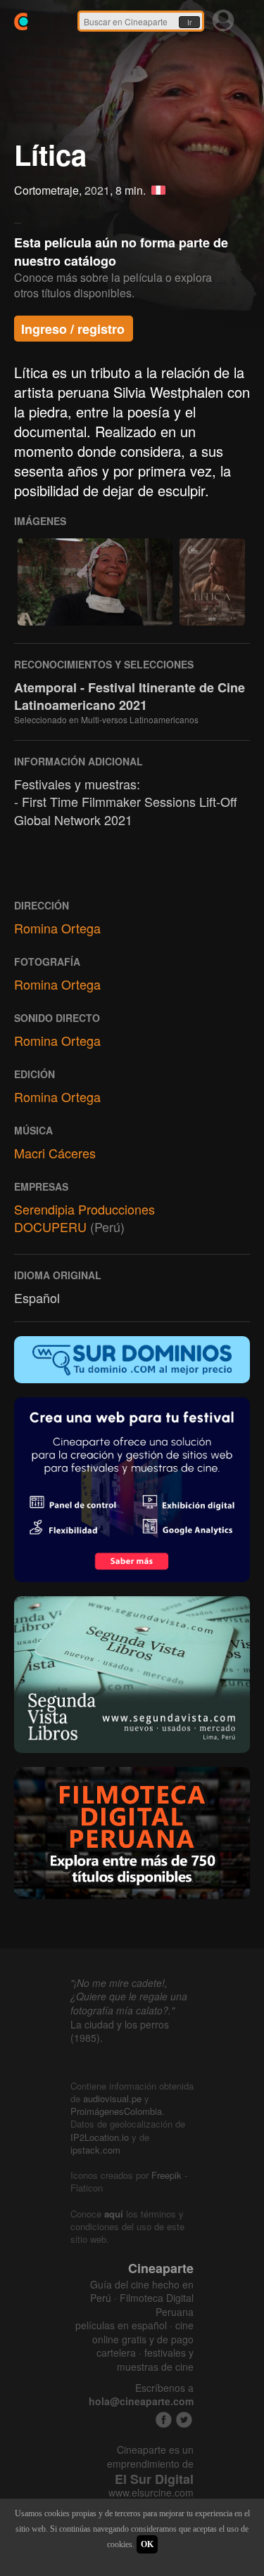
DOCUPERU (50, 1226)
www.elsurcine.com (151, 2493)
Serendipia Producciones (84, 1209)
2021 (97, 190)
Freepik (166, 2175)
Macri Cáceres (55, 1153)
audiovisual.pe (112, 2098)
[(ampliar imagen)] (95, 582)
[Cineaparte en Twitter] (184, 2420)
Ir (189, 22)
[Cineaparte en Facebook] (164, 2420)
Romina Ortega (57, 928)
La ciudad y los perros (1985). (120, 2031)
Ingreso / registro (73, 329)
